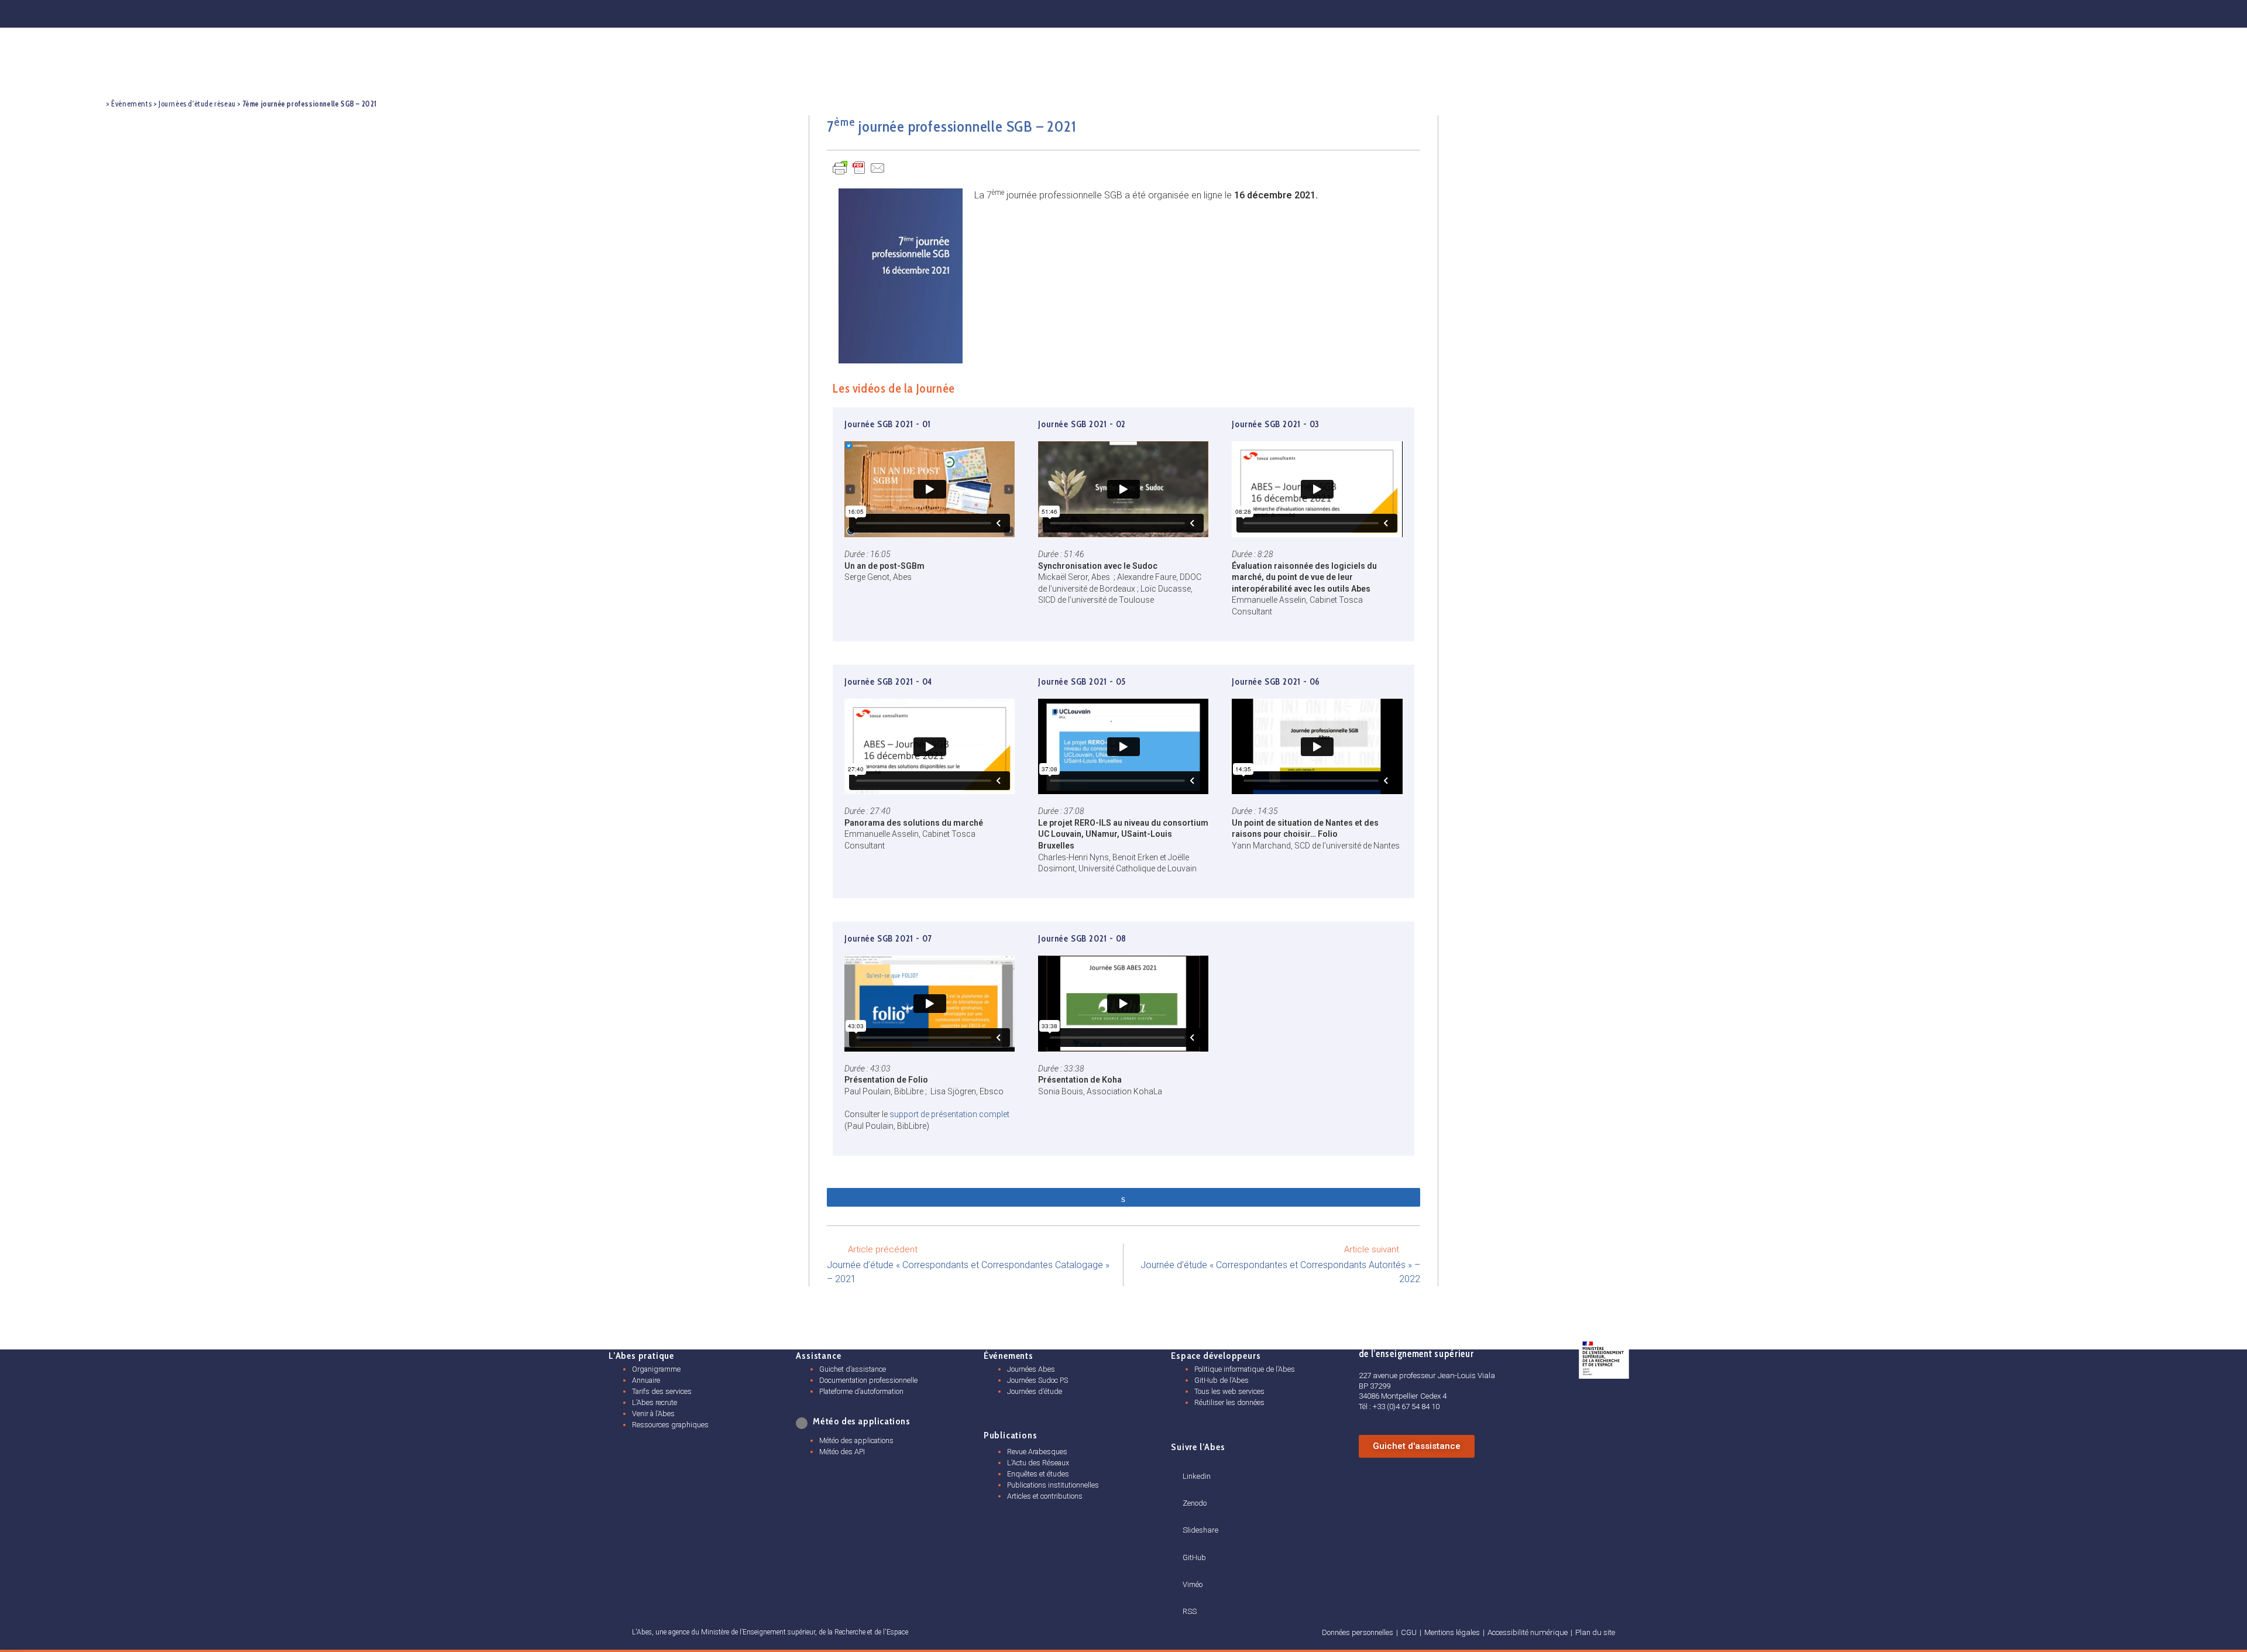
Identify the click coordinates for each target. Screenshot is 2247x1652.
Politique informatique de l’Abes (1245, 1369)
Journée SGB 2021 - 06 (1276, 682)
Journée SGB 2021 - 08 (1082, 939)
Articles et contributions (1045, 1496)
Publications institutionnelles (1053, 1485)
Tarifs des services (662, 1391)
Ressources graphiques (670, 1425)
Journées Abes (1031, 1369)
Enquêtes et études (1038, 1474)
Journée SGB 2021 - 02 (1082, 424)
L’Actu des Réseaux (1038, 1463)
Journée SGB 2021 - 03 (1276, 424)
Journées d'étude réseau (197, 104)
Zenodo (1195, 1503)
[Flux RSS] (2126, 12)
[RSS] (1187, 1598)
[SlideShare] (1867, 12)
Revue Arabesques (1037, 1452)
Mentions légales (1452, 1632)
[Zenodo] (1780, 12)
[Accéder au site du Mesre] (1604, 1358)
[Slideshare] (1187, 1516)
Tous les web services (1229, 1391)
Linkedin (1197, 1476)
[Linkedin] (1694, 12)
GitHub (1194, 1557)
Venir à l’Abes (653, 1414)
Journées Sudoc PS (1037, 1380)
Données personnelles (1358, 1632)
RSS (1190, 1611)
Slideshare (1200, 1530)
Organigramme (656, 1369)
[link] (803, 1423)
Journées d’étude (1035, 1391)
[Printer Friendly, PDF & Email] (859, 167)
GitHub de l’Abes (1222, 1380)
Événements (131, 104)
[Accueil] (95, 103)
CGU (1409, 1632)
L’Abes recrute (654, 1402)
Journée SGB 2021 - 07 (888, 939)
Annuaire (646, 1380)
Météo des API (842, 1452)
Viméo (1193, 1584)
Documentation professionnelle (868, 1380)
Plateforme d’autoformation (861, 1391)
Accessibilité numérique (1528, 1632)
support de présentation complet (949, 1114)
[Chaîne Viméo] (2041, 12)
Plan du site (1595, 1632)
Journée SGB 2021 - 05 (1082, 682)
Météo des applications (856, 1440)
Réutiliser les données (1229, 1402)
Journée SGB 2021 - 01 (888, 424)
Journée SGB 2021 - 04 (888, 682)
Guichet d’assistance (853, 1369)
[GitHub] (1954, 12)
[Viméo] (1187, 1570)
